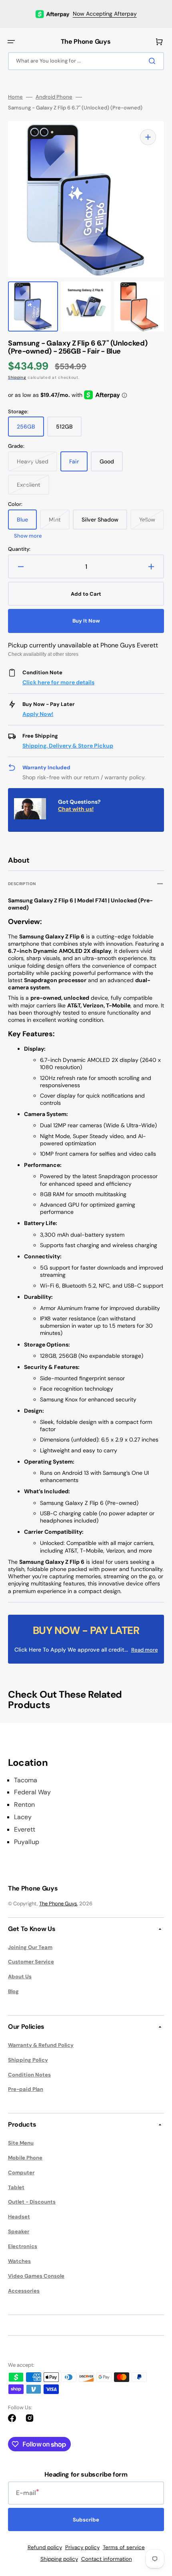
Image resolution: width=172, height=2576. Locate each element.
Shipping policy (59, 2559)
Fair (78, 465)
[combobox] (86, 61)
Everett (25, 1830)
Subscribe (86, 2520)
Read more (145, 1650)
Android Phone (54, 97)
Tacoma (26, 1780)
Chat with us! (76, 809)
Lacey (23, 1817)
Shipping (17, 377)
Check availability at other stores (43, 654)
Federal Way (32, 1792)
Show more (28, 536)
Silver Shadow (104, 523)
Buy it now (86, 621)
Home (15, 97)
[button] (11, 42)
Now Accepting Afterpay (105, 14)
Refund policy (45, 2547)
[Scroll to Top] (154, 2525)
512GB (69, 430)
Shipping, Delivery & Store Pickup (68, 746)
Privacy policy (82, 2547)
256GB (30, 430)
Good (111, 465)
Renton (24, 1805)
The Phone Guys (58, 1904)
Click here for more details (58, 682)
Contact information (107, 2559)
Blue (27, 523)
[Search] (154, 61)
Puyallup (27, 1842)
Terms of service (124, 2547)
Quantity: (19, 549)
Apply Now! (38, 714)
